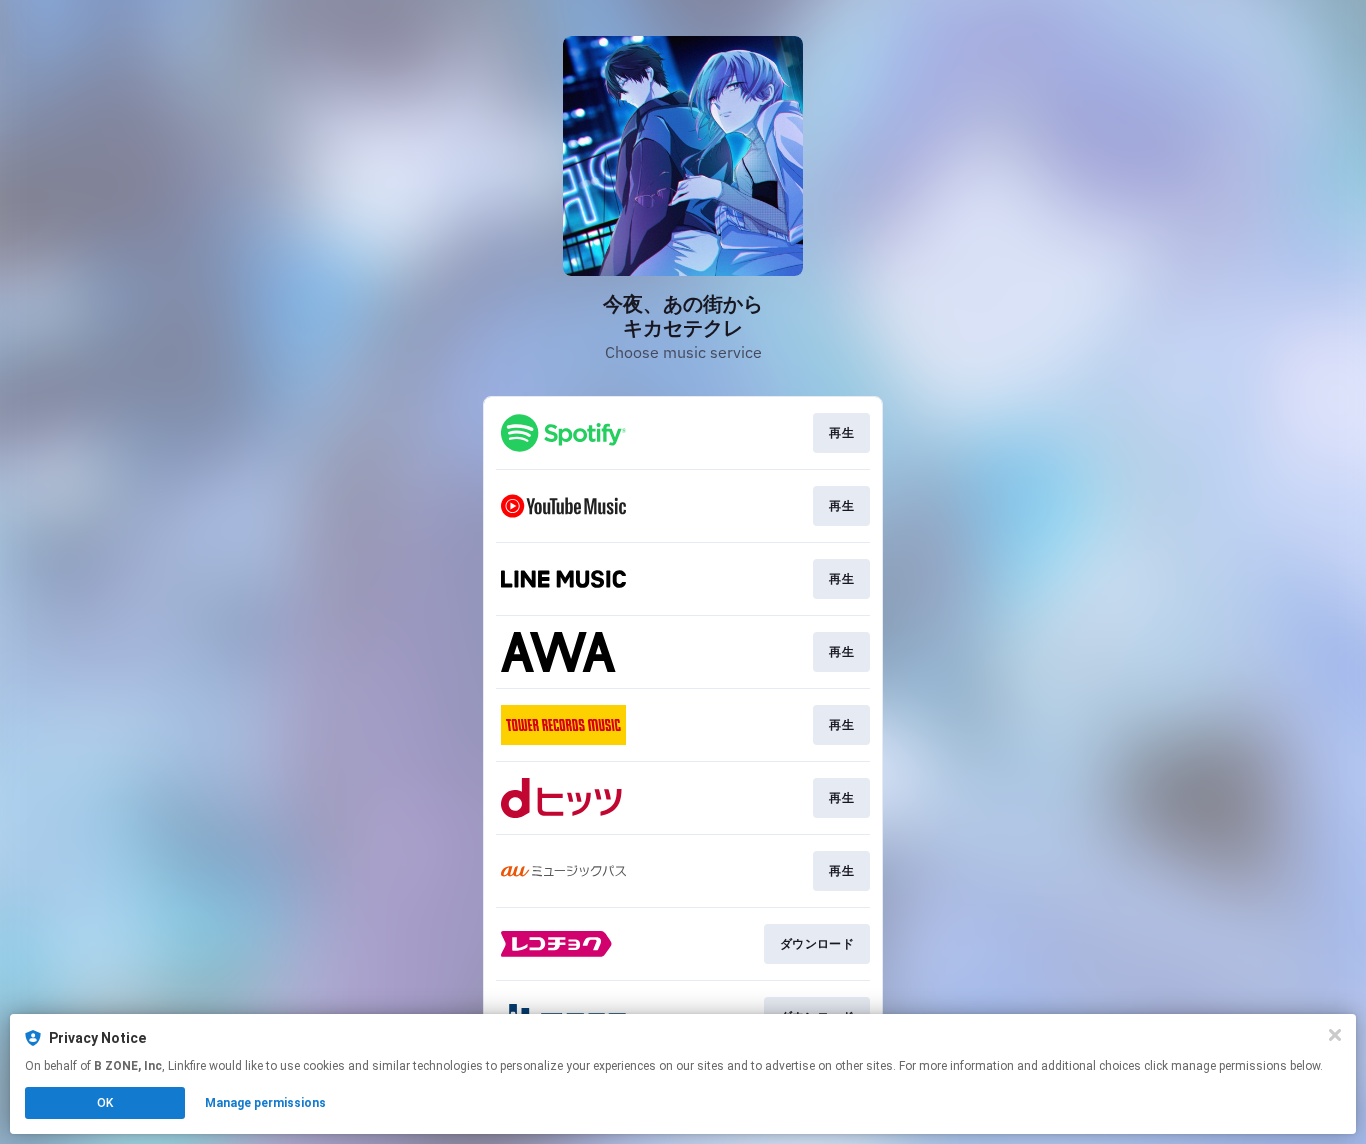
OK (105, 1103)
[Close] (1335, 1035)
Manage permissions (265, 1103)
